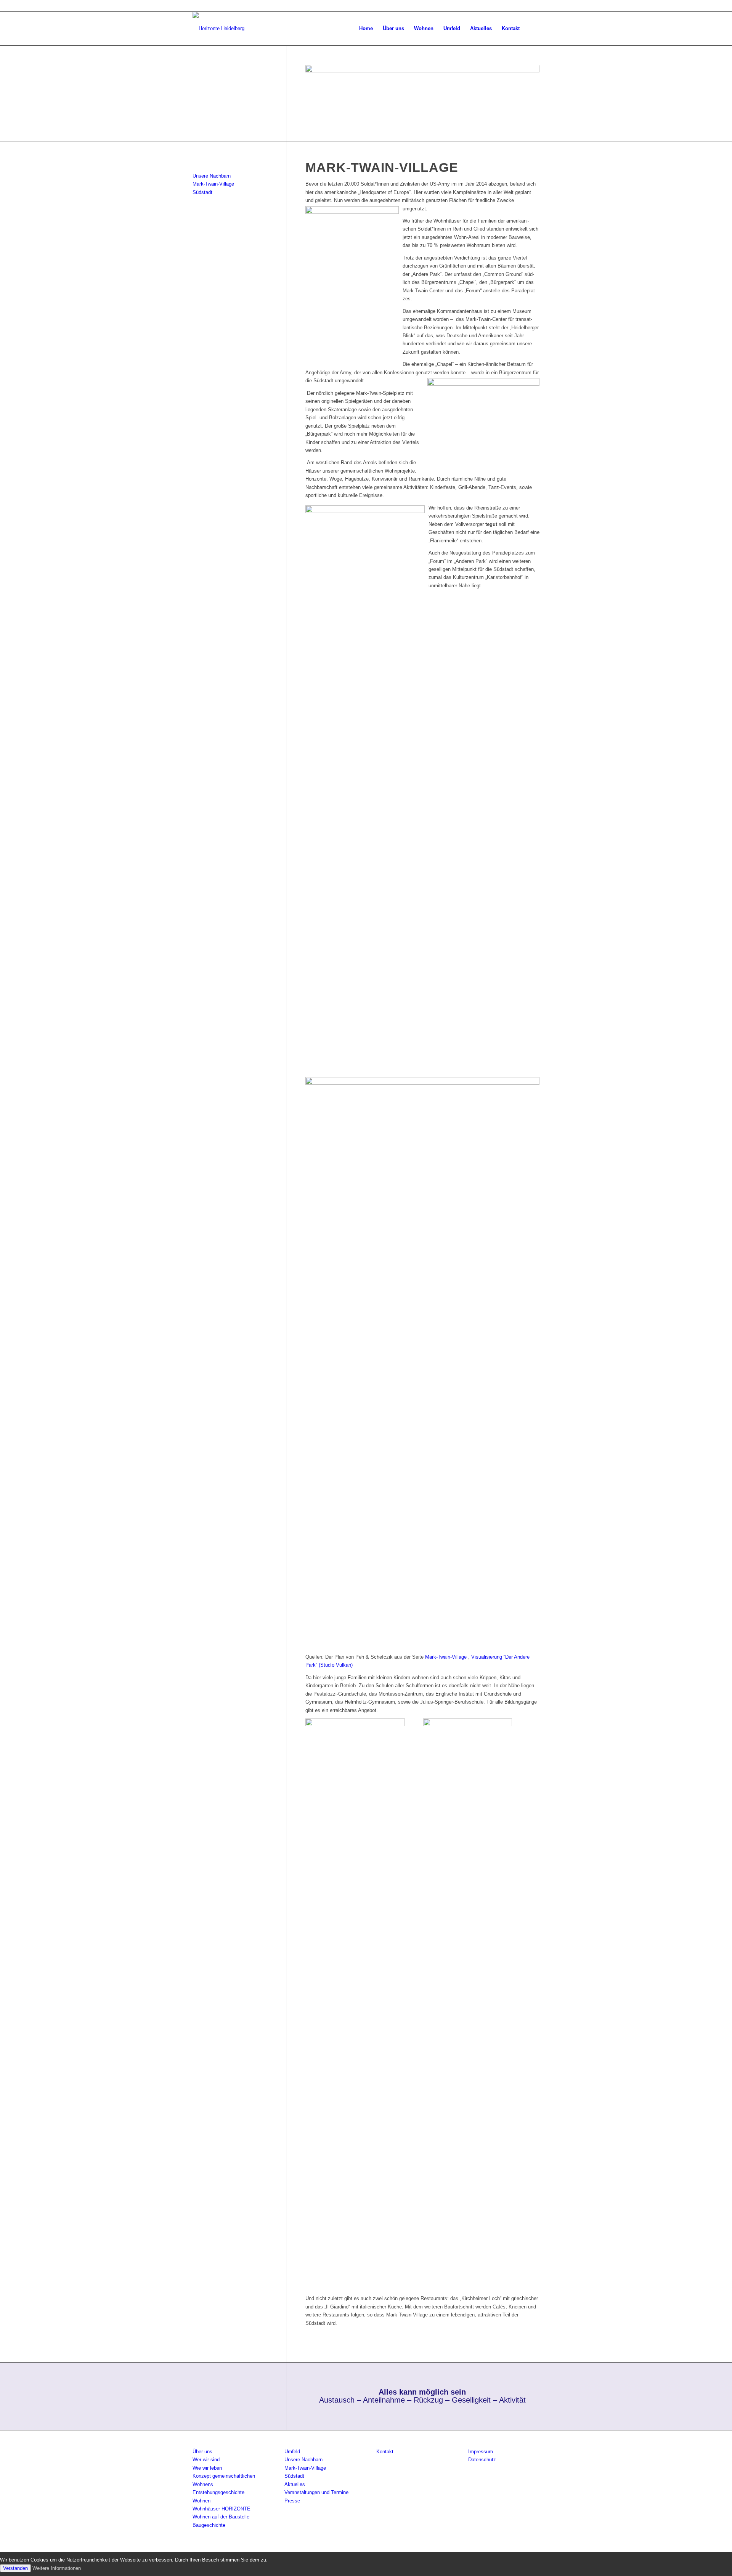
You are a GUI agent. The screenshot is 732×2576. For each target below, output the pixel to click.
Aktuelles (295, 2484)
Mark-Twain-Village (446, 1657)
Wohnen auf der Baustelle (221, 2517)
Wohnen (201, 2501)
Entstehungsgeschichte (218, 2492)
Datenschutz (482, 2460)
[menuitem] (366, 29)
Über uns (202, 2452)
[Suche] (532, 29)
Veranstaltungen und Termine (316, 2492)
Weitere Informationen (57, 2568)
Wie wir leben (207, 2468)
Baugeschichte (209, 2525)
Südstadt (202, 192)
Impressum (481, 2452)
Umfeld (292, 2452)
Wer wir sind (206, 2460)
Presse (292, 2501)
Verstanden (15, 2568)
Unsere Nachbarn (212, 176)
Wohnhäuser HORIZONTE (222, 2509)
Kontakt (385, 2452)
